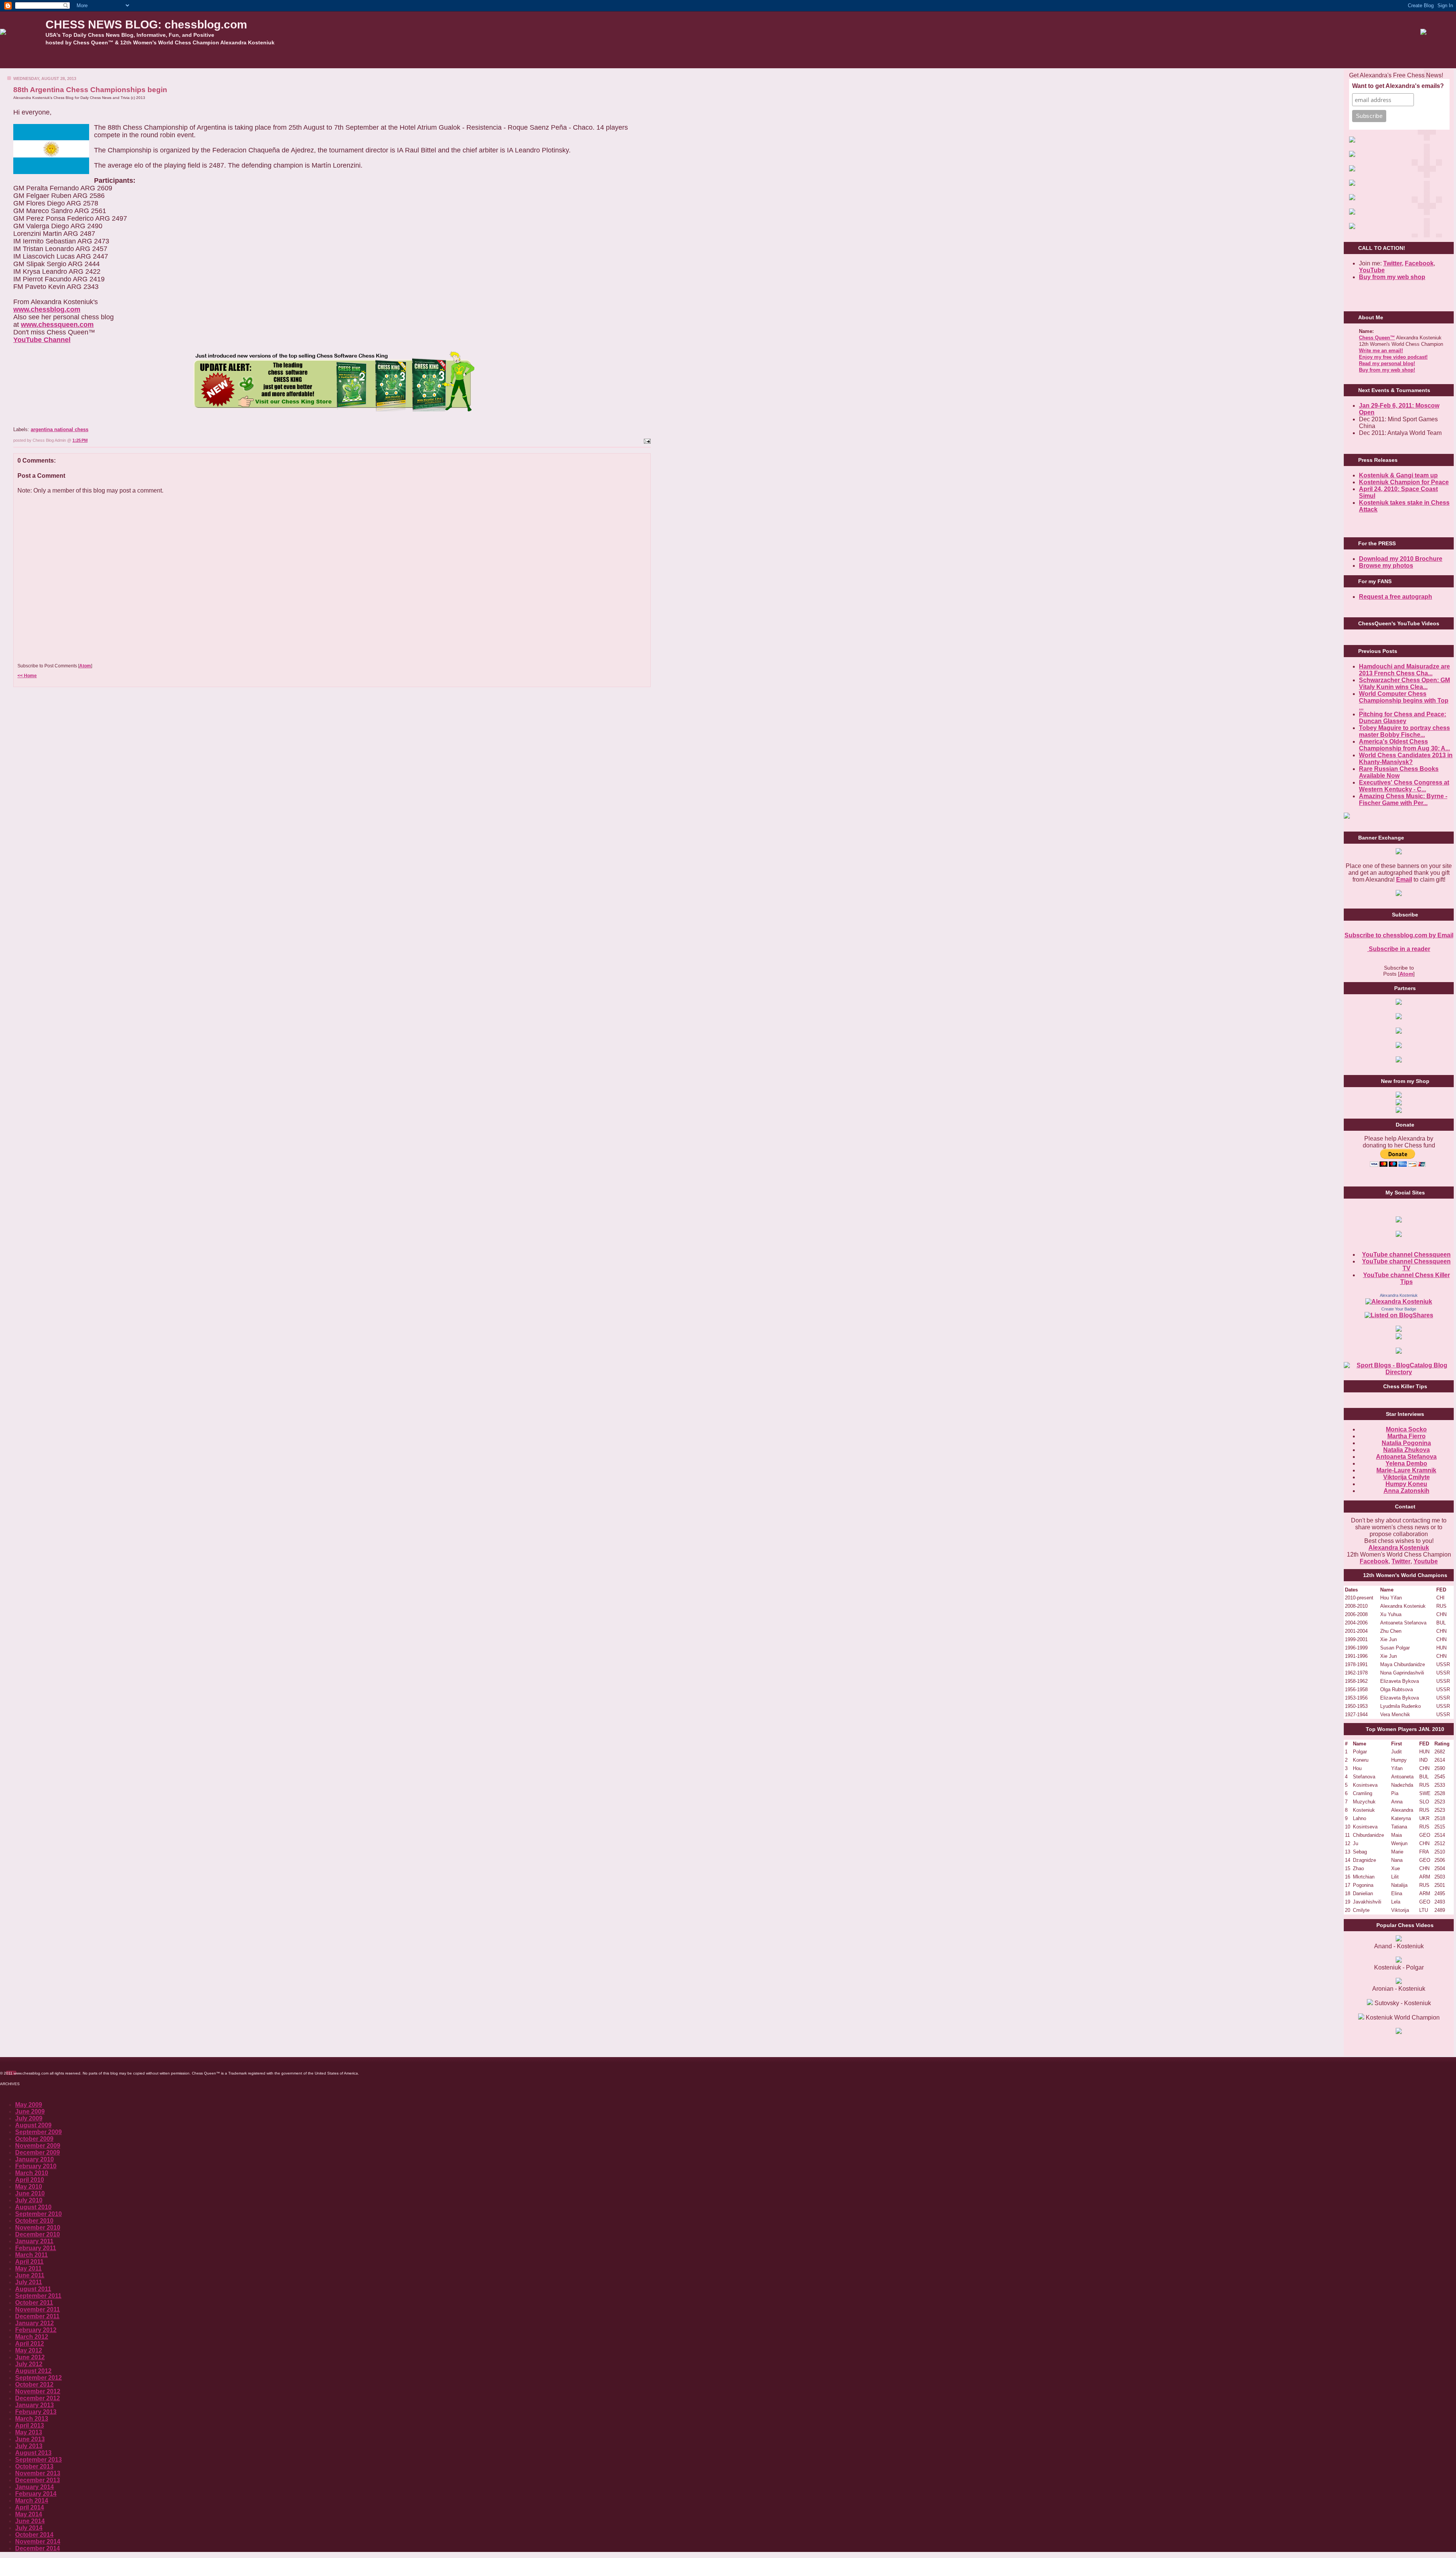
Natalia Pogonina (1406, 1443)
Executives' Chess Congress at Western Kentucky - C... (1404, 786)
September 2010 (38, 2214)
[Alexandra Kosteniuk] (1399, 1302)
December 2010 (38, 2234)
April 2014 (30, 2507)
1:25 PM (80, 440)
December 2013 (38, 2480)
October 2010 (34, 2221)
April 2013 (30, 2425)
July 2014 (29, 2528)
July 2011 (29, 2282)
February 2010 (36, 2166)
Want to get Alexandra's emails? (1398, 86)
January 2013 (35, 2405)
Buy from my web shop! (1387, 370)
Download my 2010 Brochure (1401, 559)
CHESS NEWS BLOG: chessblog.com (146, 24)
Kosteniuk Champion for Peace (1404, 482)
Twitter (1401, 1561)
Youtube (1426, 1561)
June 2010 (30, 2193)
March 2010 (32, 2173)
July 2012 (29, 2364)
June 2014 (30, 2521)
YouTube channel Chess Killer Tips (1407, 1278)
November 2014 (38, 2542)
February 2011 (36, 2248)
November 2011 (38, 2309)
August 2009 (33, 2125)
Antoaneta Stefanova (1406, 1457)
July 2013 (29, 2446)
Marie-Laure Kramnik (1406, 1470)
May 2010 (29, 2187)
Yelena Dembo (1406, 1463)
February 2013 (36, 2412)
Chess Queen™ (1377, 338)
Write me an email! (1381, 351)
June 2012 (30, 2357)
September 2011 (38, 2296)
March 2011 (31, 2255)
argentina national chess (60, 429)
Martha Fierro (1407, 1436)
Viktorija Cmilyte (1407, 1477)
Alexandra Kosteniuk (1399, 1295)
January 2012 (35, 2323)
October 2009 (34, 2139)
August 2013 (33, 2453)
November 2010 (38, 2228)
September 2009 (38, 2132)
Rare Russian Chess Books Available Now (1399, 772)
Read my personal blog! (1387, 363)
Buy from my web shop (1392, 277)
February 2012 (36, 2330)
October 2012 (34, 2385)
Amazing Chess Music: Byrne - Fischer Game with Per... (1403, 800)
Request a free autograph (1396, 597)
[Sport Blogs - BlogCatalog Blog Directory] (1399, 1372)
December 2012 (38, 2398)
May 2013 (29, 2432)
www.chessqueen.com (57, 325)
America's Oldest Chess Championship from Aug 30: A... (1404, 745)
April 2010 (30, 2180)
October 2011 (34, 2303)
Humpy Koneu (1406, 1484)
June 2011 (30, 2275)
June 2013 (30, 2439)
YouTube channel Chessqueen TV (1406, 1265)
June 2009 (30, 2112)
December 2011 (37, 2316)
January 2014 (35, 2487)
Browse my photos (1386, 566)
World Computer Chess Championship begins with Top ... (1404, 701)
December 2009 (38, 2152)
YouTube (1372, 270)
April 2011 (29, 2262)
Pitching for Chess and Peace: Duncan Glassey (1403, 718)
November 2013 (38, 2473)
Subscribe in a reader (1399, 949)
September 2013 (38, 2460)
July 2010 (29, 2200)
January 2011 (34, 2241)
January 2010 (35, 2159)
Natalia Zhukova (1407, 1450)
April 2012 (30, 2344)
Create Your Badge (1399, 1309)
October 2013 (34, 2466)
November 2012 (38, 2391)
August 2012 (33, 2371)
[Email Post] (646, 440)
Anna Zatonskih (1407, 1491)
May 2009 (29, 2105)
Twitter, (1393, 263)
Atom (85, 666)
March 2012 (32, 2337)
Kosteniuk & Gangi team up (1398, 475)
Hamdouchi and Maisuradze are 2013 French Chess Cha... (1404, 670)
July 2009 (29, 2118)
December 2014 (38, 2548)
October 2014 (34, 2535)
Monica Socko (1406, 1429)
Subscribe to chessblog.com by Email (1399, 935)
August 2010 (33, 2207)
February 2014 (36, 2494)
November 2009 (38, 2146)
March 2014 (32, 2501)
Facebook (1419, 263)
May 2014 (29, 2514)
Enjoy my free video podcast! (1393, 357)
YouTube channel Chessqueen (1406, 1255)
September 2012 (38, 2378)
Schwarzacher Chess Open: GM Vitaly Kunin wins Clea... (1404, 683)
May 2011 (28, 2268)
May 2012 (29, 2350)
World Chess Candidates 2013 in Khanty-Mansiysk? (1406, 759)
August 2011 (33, 2289)
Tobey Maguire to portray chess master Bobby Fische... (1404, 731)
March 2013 (32, 2419)
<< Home (27, 676)
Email (1404, 880)
